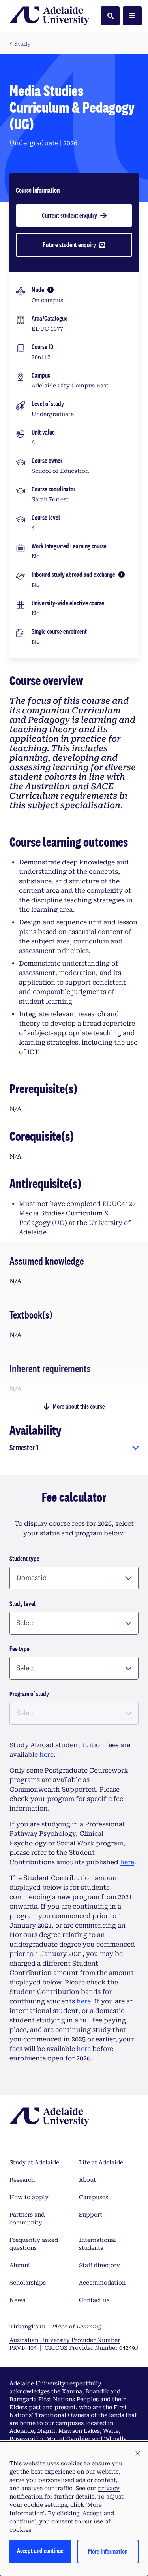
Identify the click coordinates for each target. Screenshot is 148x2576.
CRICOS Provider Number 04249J (92, 2348)
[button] (138, 2454)
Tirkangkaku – (56, 2327)
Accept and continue (40, 2550)
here (47, 1755)
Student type (24, 1558)
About (87, 2180)
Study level (22, 1604)
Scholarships (28, 2283)
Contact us (94, 2300)
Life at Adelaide (101, 2162)
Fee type (20, 1649)
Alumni (20, 2265)
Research (22, 2180)
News (17, 2300)
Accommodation (102, 2283)
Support (91, 2215)
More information (108, 2551)
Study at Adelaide (34, 2162)
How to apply (29, 2197)
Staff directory (99, 2265)
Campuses (94, 2197)
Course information (38, 190)
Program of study (29, 1694)
